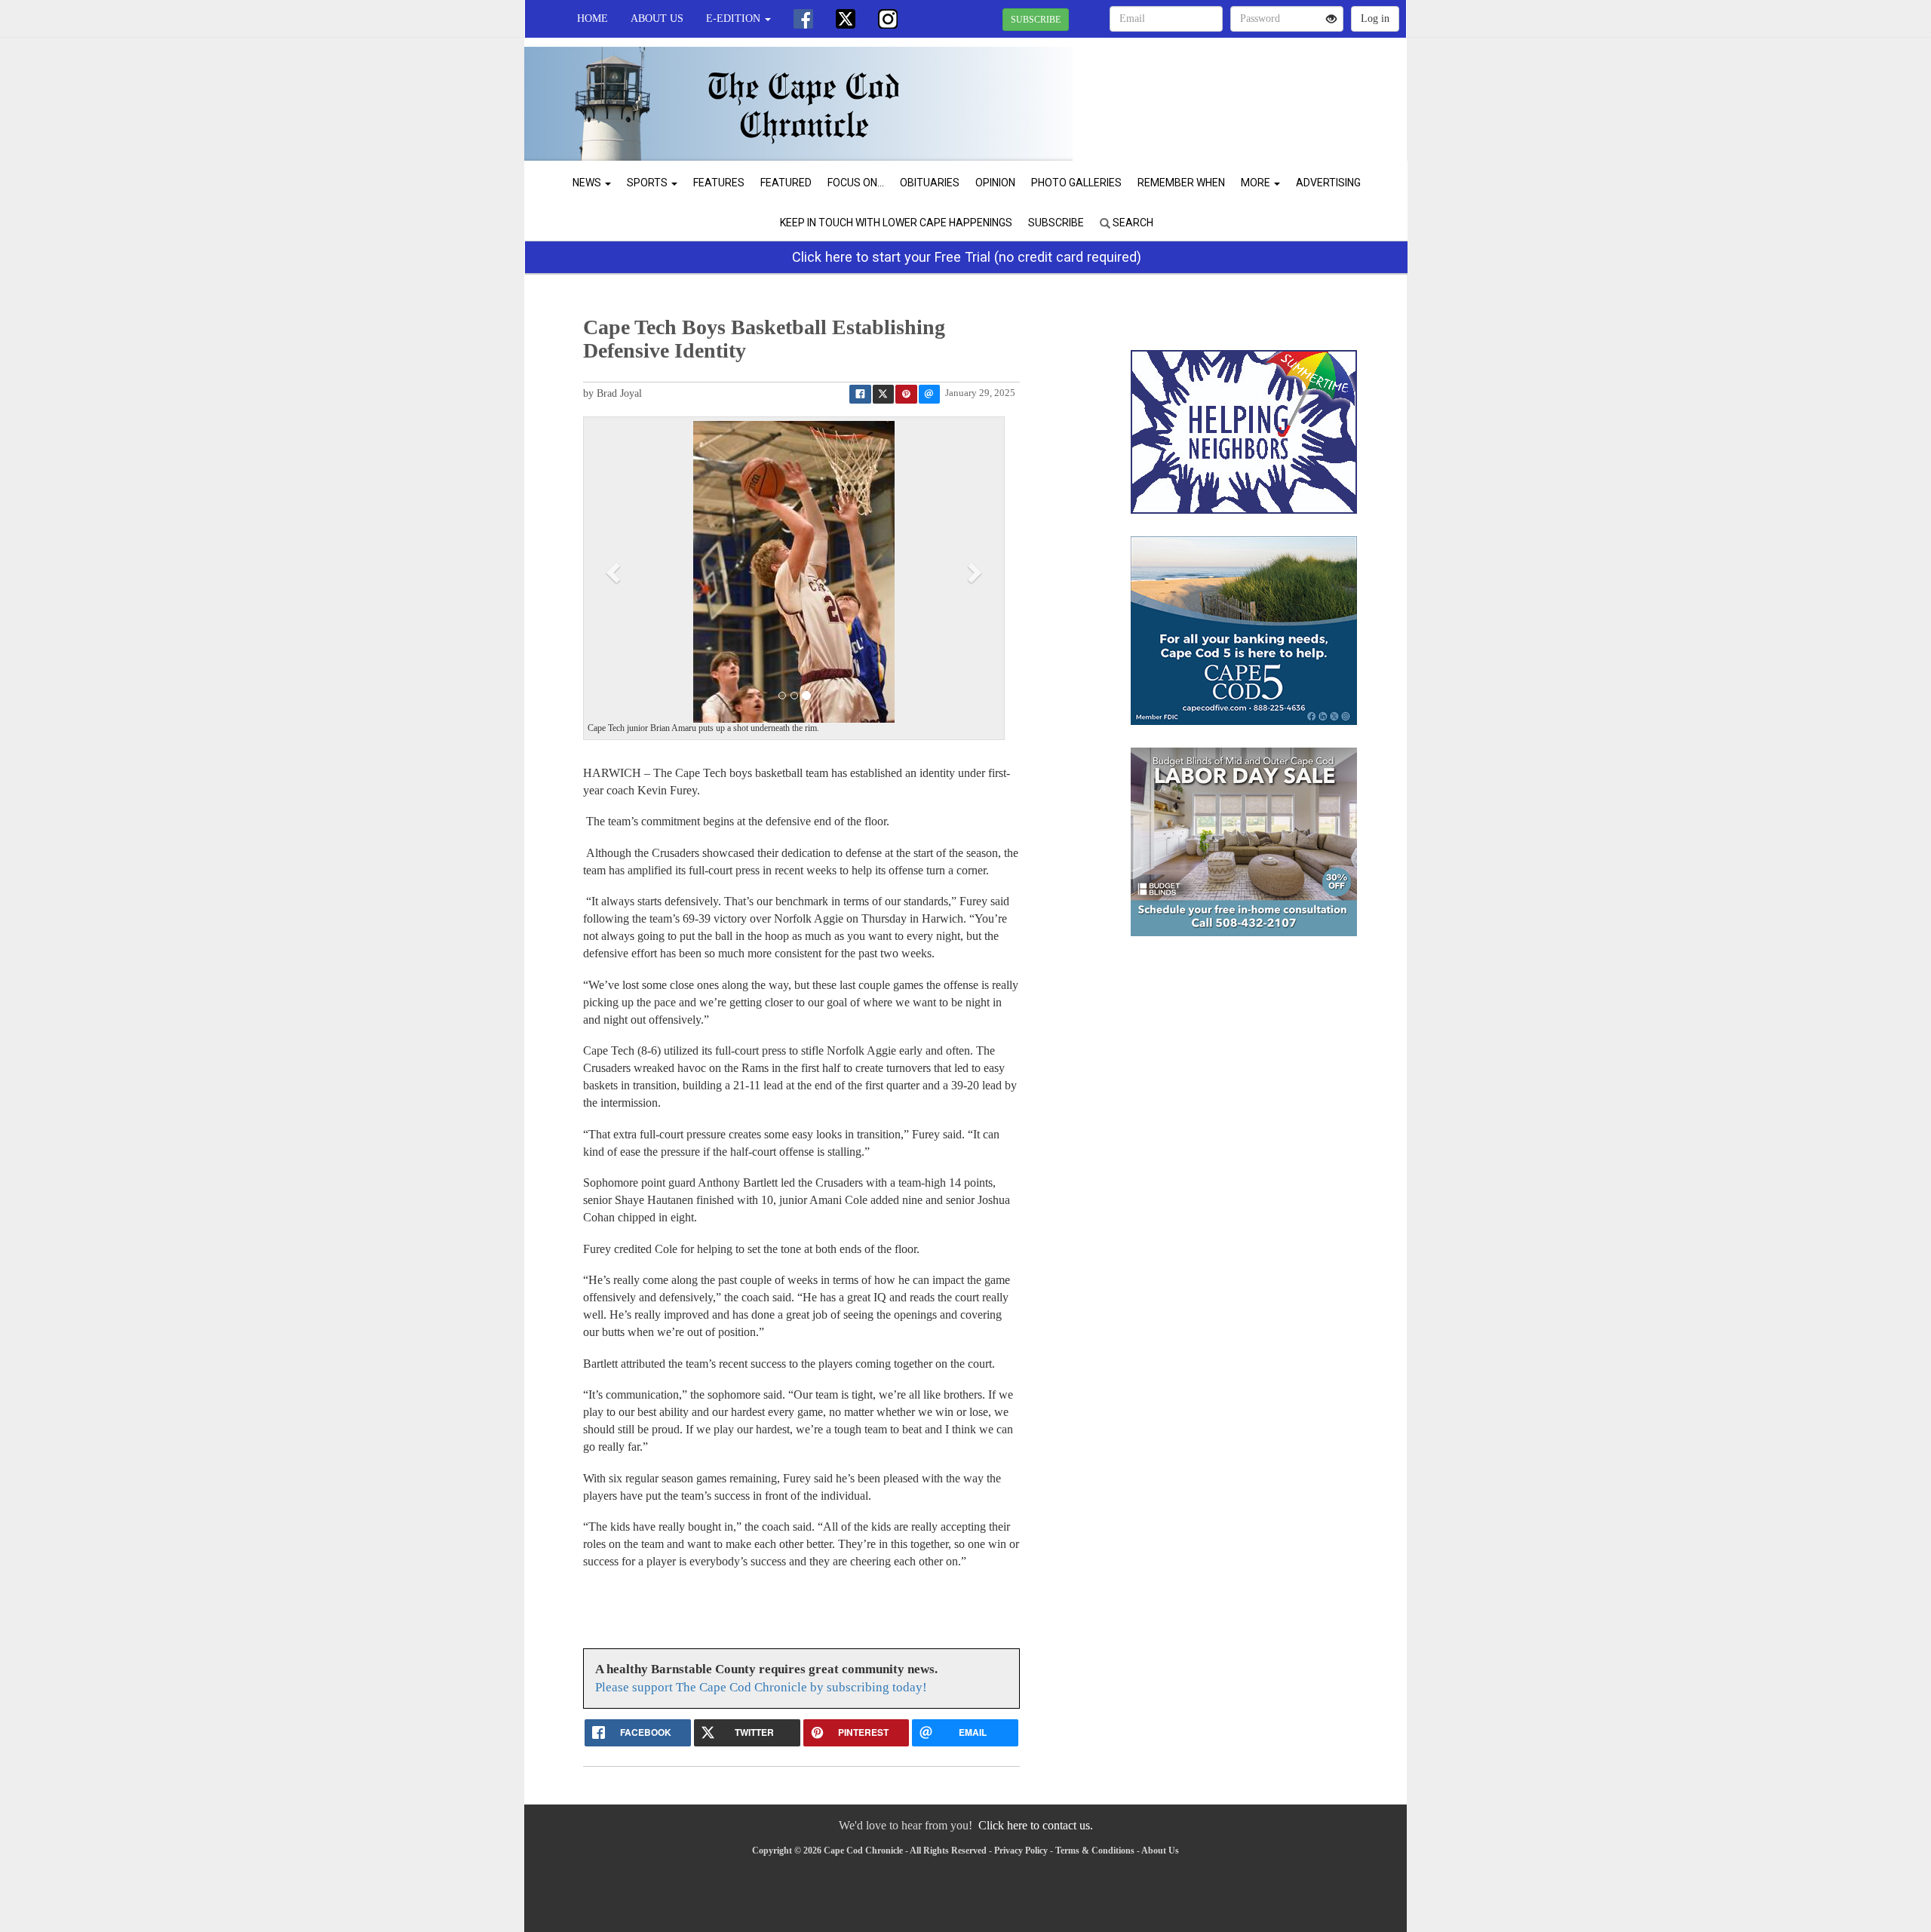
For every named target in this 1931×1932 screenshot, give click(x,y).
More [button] (1257, 183)
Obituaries (930, 183)
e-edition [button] (735, 18)
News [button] (588, 183)
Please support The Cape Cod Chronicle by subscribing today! (761, 1687)
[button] (615, 572)
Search (1132, 223)
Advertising (1328, 183)
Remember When (1181, 183)
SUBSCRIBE (1036, 20)
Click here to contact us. (1036, 1825)
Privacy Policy (1021, 1851)
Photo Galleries (1076, 183)
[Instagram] (888, 19)
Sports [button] (648, 183)
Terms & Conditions (1095, 1851)
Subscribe (1056, 223)
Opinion (995, 183)
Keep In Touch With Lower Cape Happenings (896, 223)
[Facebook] (803, 19)
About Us (657, 18)
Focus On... (856, 183)
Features (719, 183)
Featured (786, 183)
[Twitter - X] (846, 19)
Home (593, 18)
